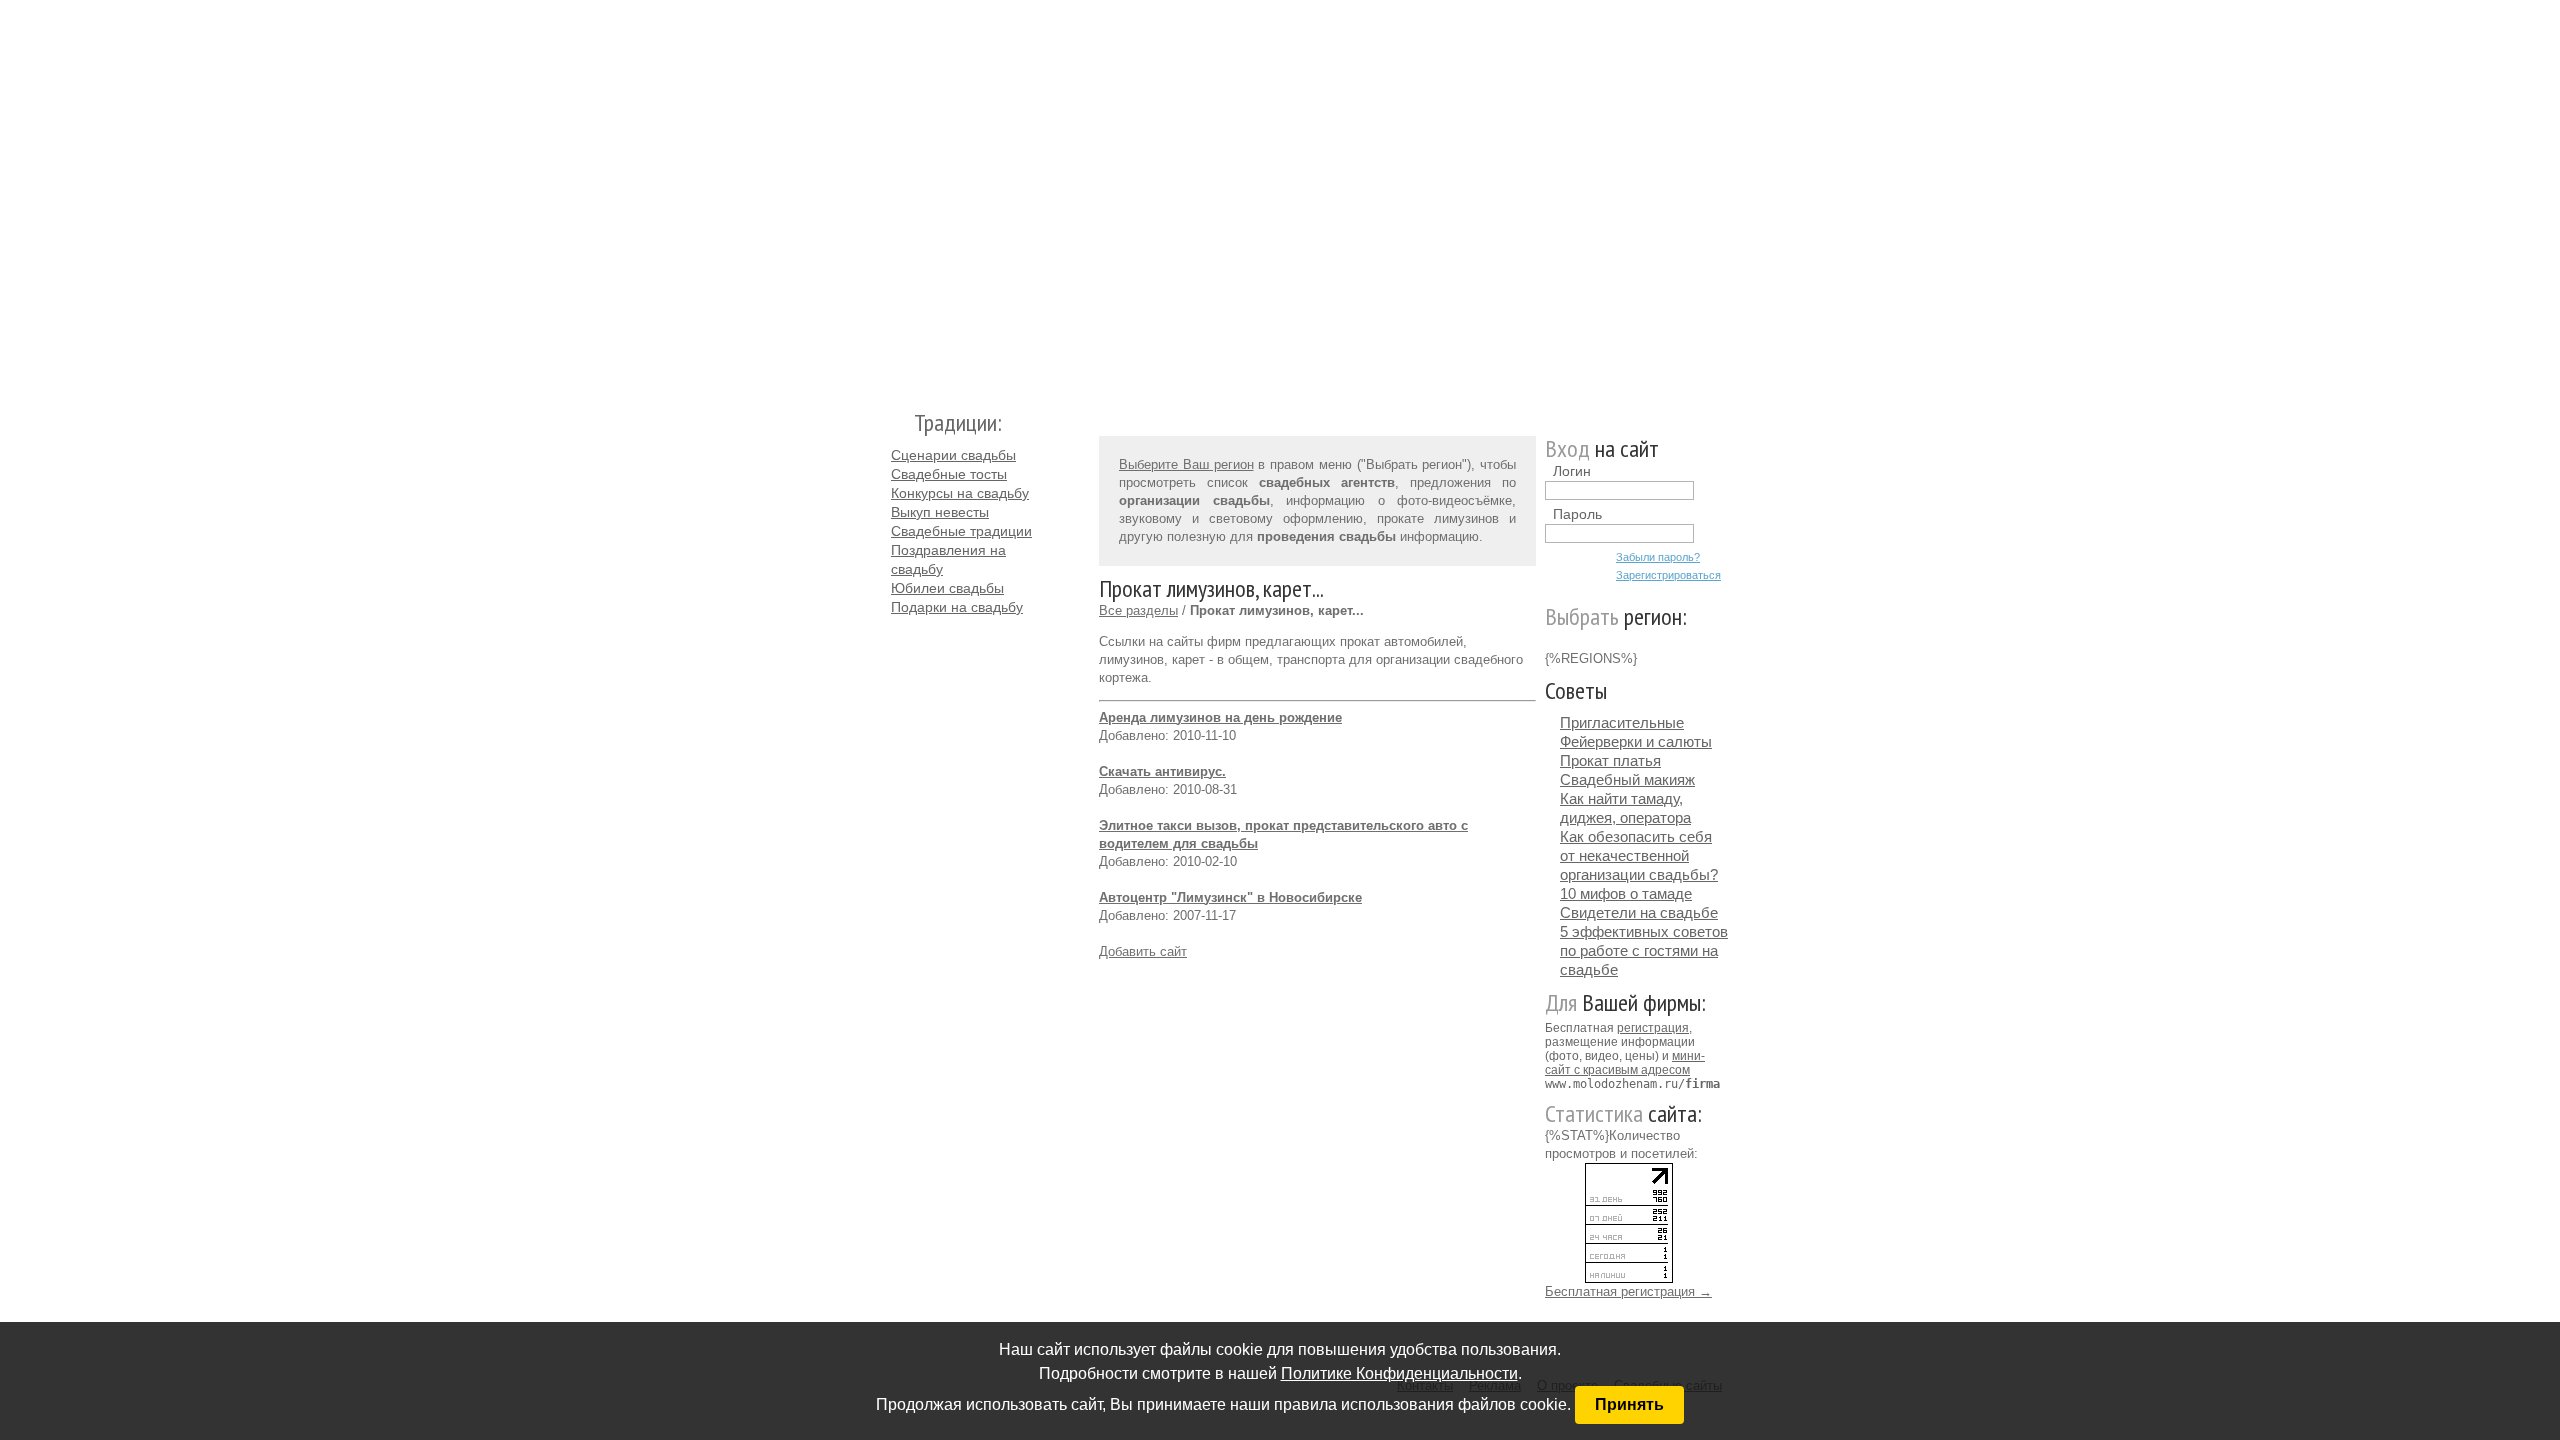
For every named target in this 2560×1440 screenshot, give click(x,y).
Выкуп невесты (940, 512)
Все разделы (1138, 610)
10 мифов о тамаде (1626, 893)
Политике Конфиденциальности (1399, 1373)
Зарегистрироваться (1668, 575)
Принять (1629, 1404)
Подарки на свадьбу (957, 607)
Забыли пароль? (1658, 557)
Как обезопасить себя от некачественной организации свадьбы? (1639, 855)
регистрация (1653, 1028)
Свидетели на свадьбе (1639, 912)
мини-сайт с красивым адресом (1625, 1063)
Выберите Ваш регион (1186, 464)
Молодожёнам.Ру (899, 195)
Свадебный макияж (1627, 779)
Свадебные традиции (961, 531)
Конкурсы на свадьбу (960, 493)
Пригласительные (1622, 722)
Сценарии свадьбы (953, 455)
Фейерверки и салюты (1636, 741)
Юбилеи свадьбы (947, 588)
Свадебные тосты (949, 474)
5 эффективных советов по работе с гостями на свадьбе (1644, 950)
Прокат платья (1610, 760)
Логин (1572, 471)
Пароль (1577, 514)
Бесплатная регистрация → (1628, 1291)
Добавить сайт (1143, 951)
